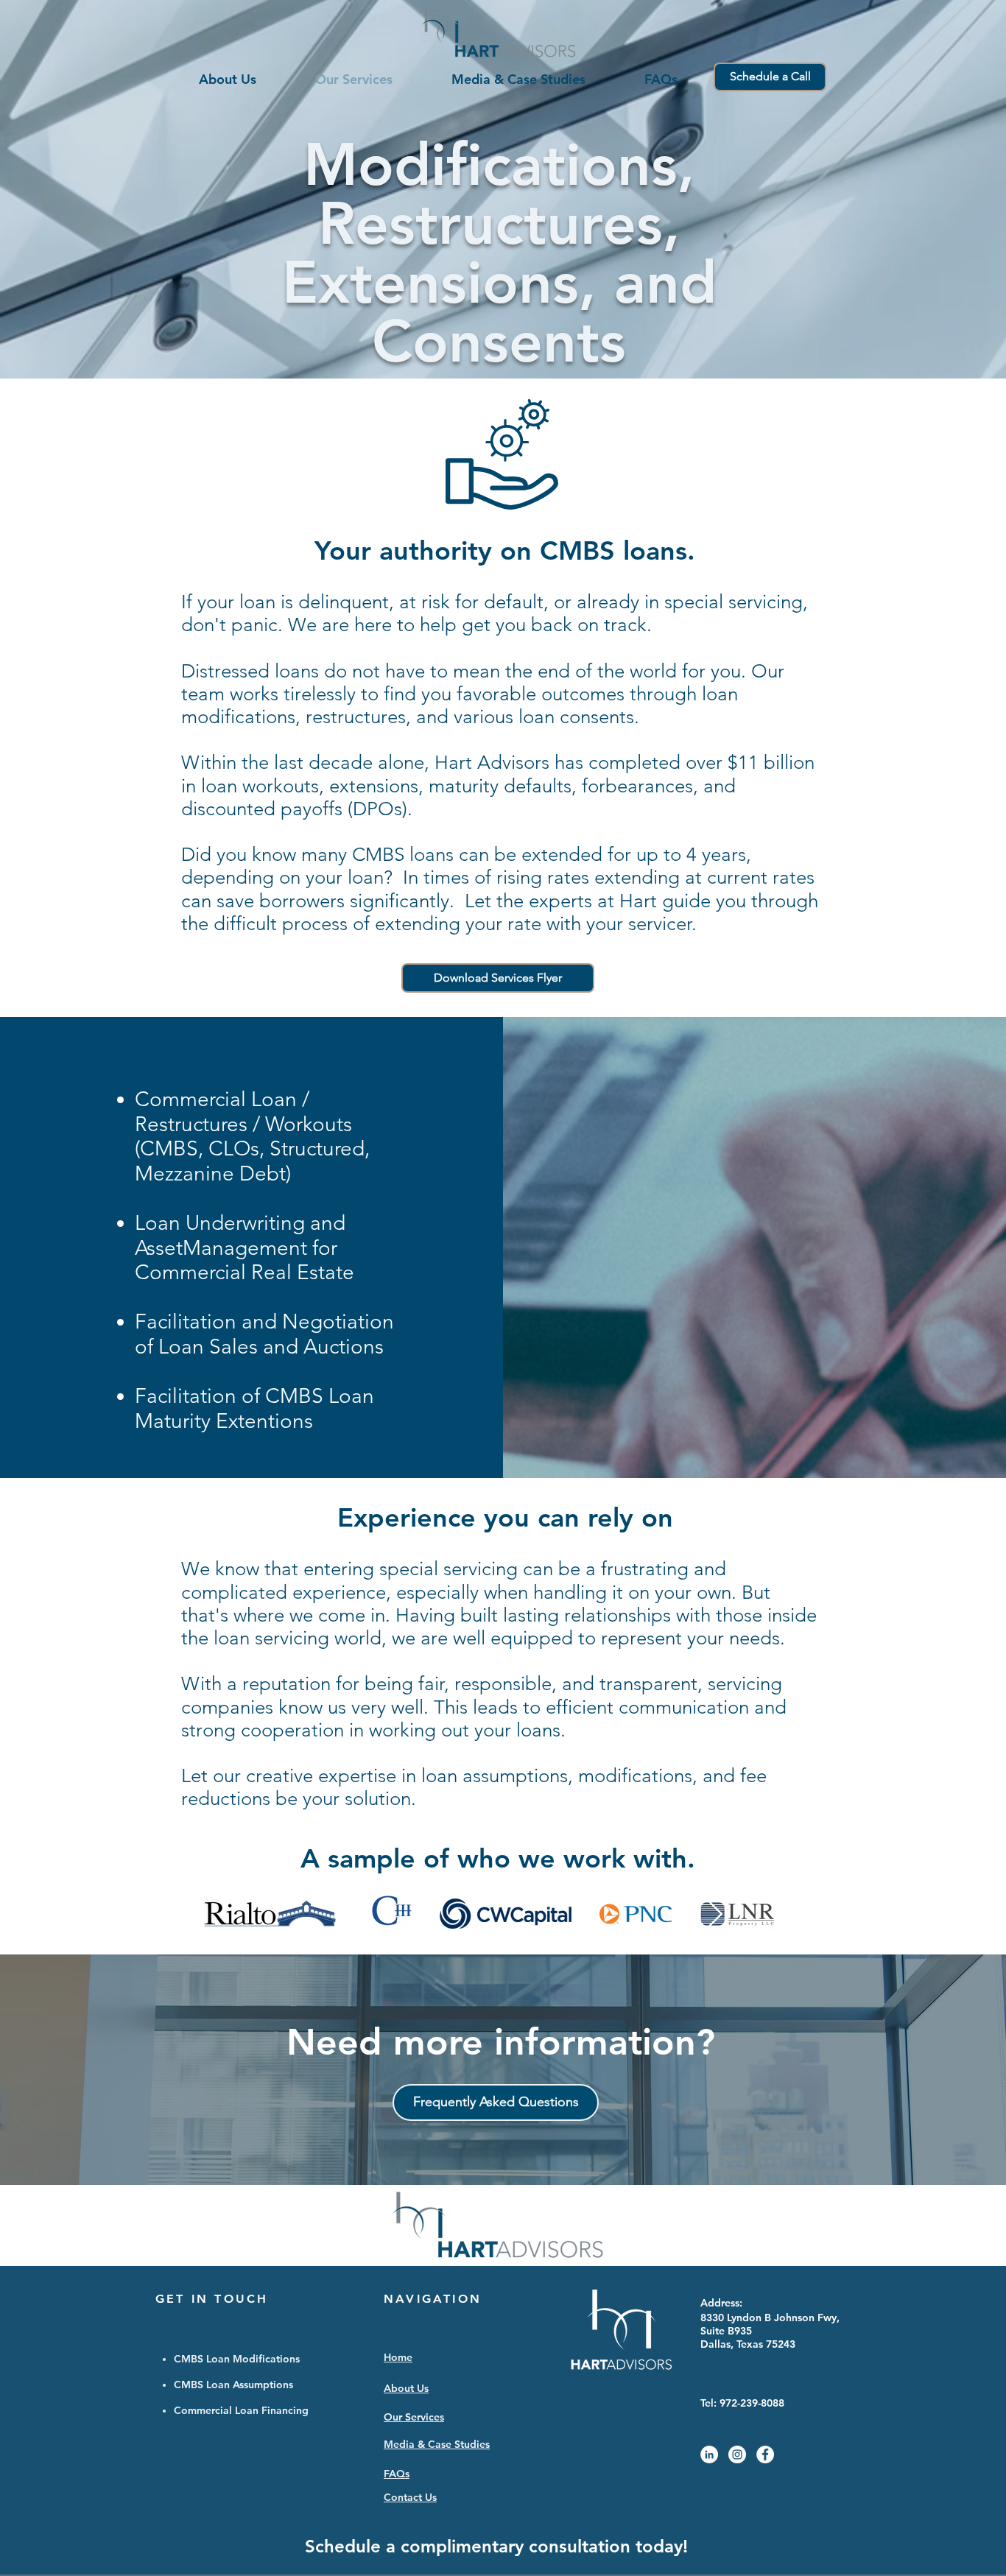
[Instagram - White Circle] (737, 2454)
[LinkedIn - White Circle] (709, 2454)
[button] (498, 978)
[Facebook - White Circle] (765, 2454)
